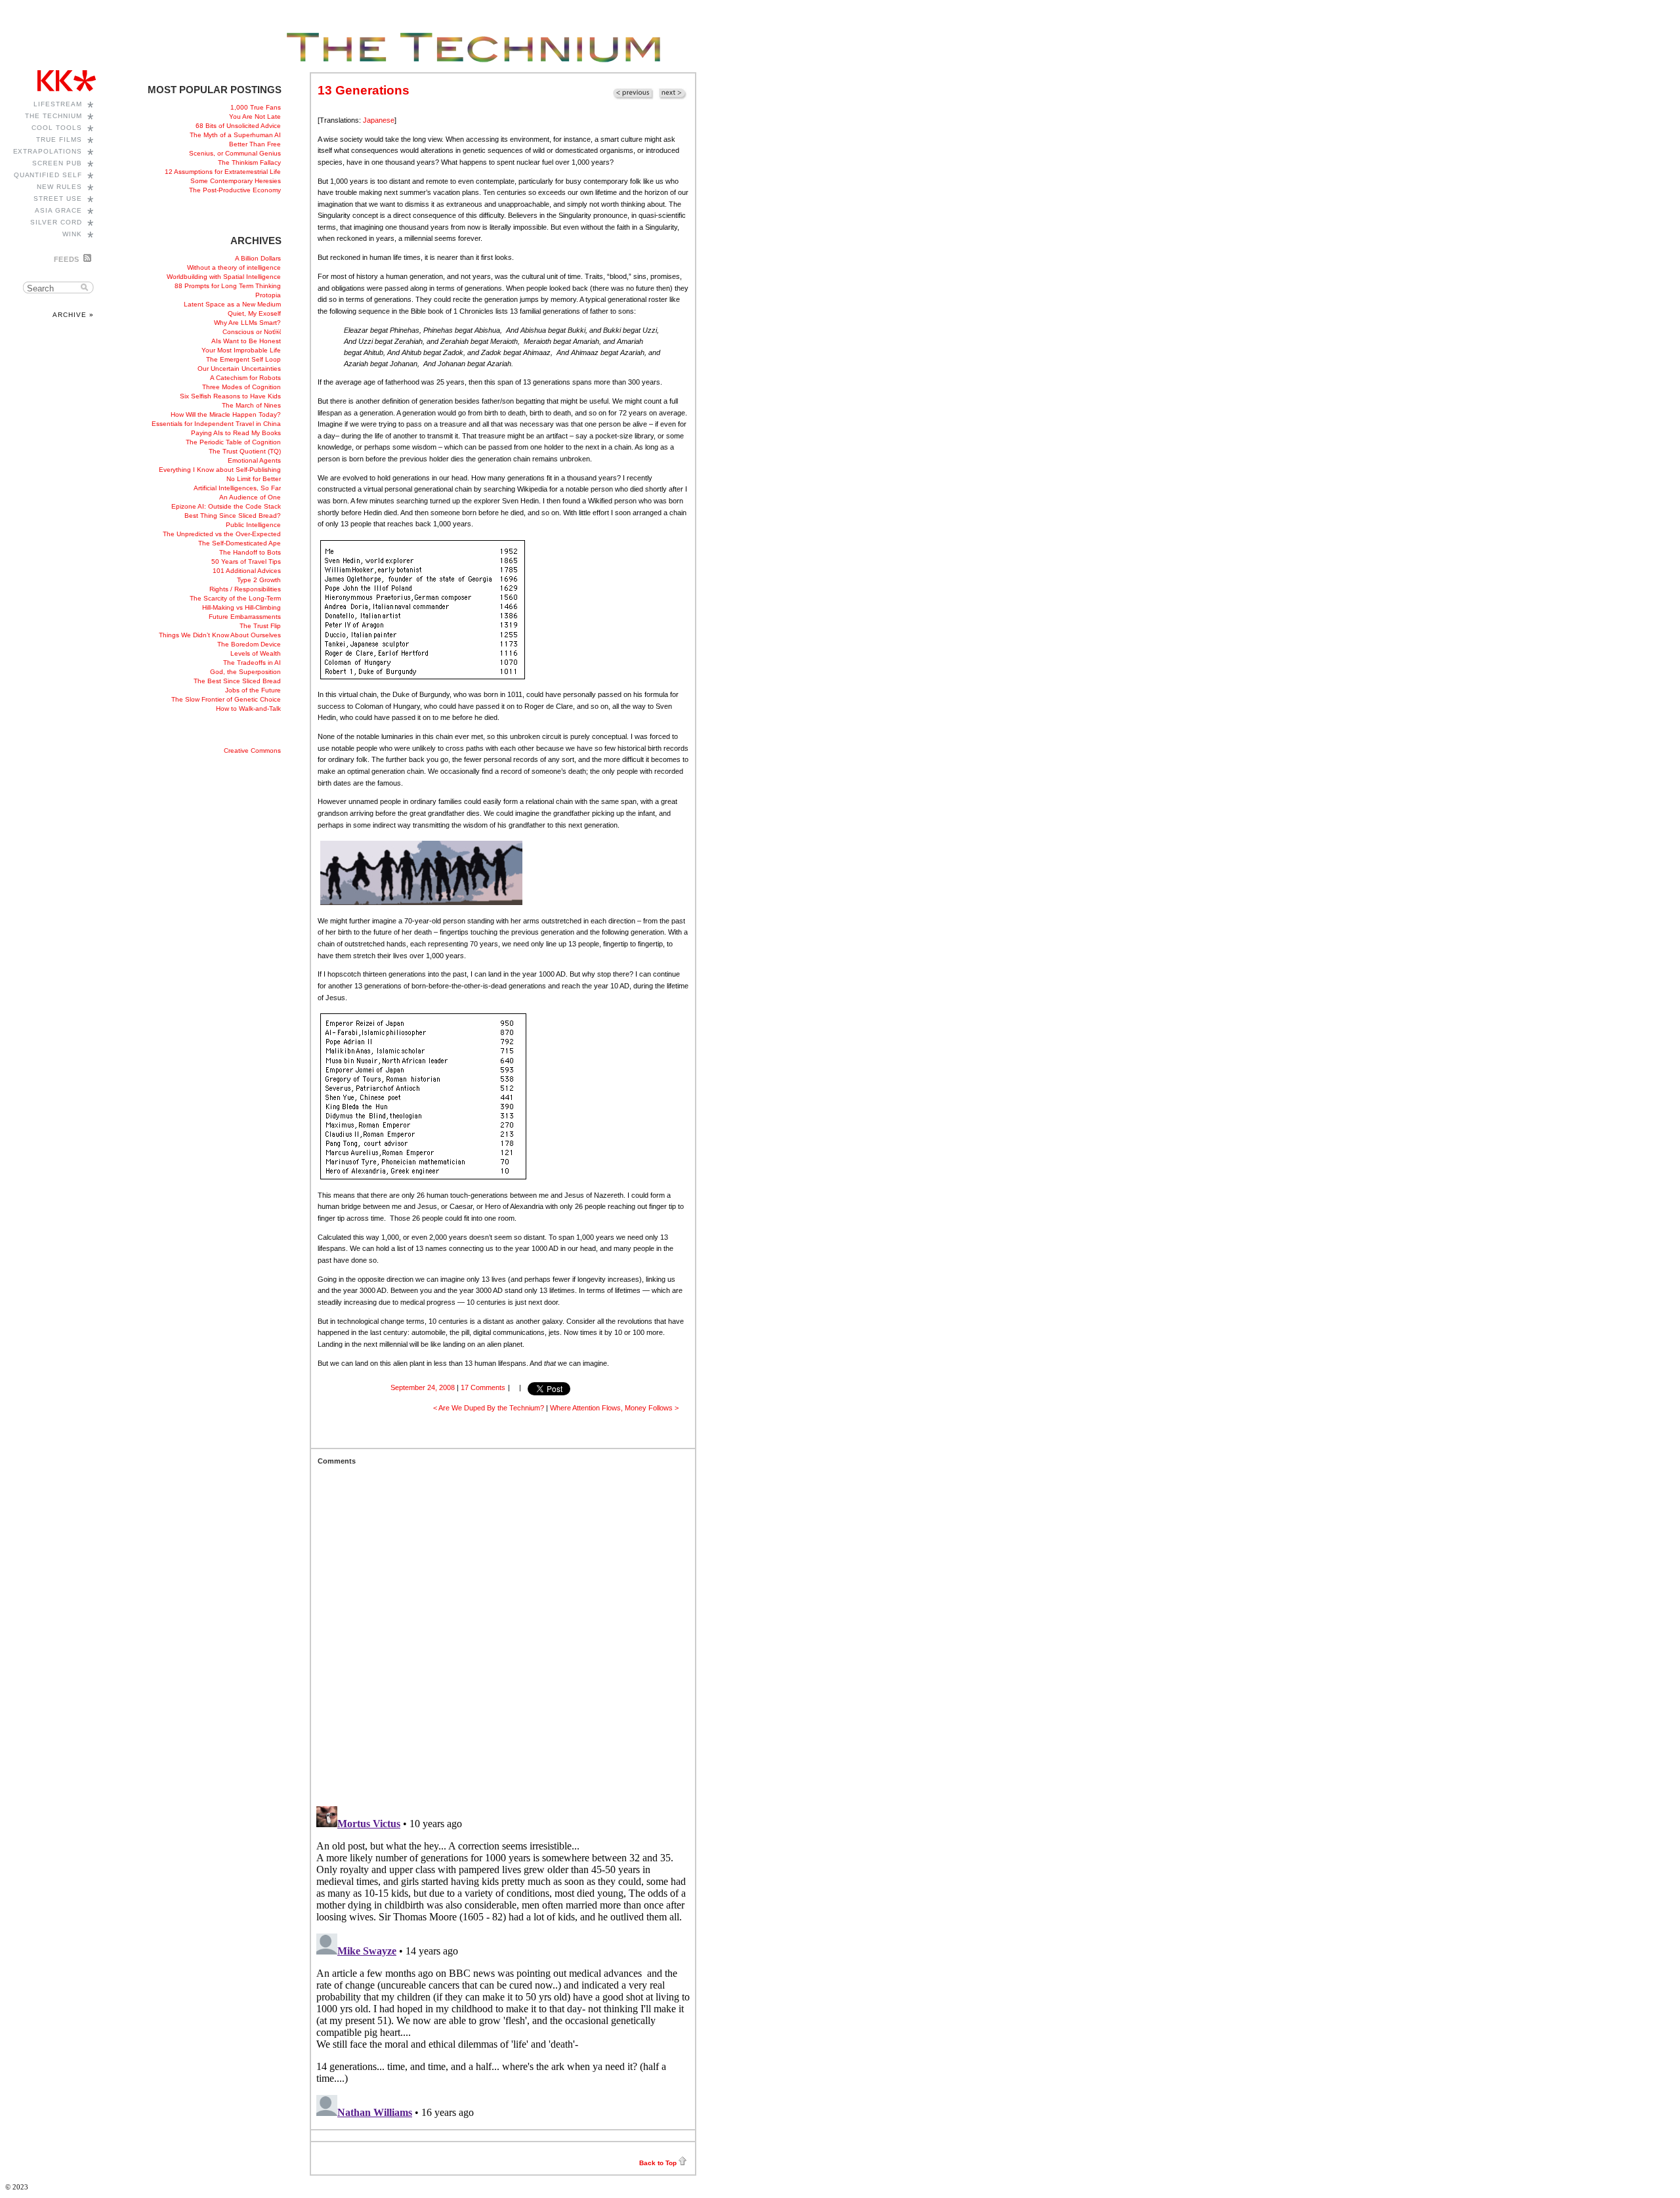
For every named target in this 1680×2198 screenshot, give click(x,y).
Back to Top (658, 2163)
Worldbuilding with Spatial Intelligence (224, 277)
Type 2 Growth (259, 580)
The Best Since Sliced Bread (237, 681)
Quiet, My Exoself (254, 313)
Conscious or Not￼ (252, 332)
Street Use (58, 199)
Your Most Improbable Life (241, 350)
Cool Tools (57, 128)
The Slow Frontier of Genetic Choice (226, 699)
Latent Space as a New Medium (232, 304)
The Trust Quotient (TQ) (245, 451)
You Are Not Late (255, 116)
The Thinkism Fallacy (249, 162)
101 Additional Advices (247, 571)
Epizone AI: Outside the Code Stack (226, 506)
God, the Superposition (245, 672)
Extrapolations (48, 151)
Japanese (379, 120)
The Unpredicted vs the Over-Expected (222, 534)
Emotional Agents (254, 460)
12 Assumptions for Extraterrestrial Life (223, 172)
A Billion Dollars (258, 258)
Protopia (268, 295)
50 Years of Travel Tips (246, 561)
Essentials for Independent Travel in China (216, 424)
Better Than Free (255, 144)
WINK (72, 234)
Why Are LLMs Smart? (247, 323)
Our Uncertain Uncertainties (239, 369)
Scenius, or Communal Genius (235, 153)
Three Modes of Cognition (241, 387)
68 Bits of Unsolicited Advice (238, 126)
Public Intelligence (253, 525)
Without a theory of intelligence (234, 267)
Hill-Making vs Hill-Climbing (241, 607)
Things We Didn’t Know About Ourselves (220, 635)
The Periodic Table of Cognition (233, 442)
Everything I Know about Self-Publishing (220, 470)
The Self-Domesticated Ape (240, 543)
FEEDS (67, 259)
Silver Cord (56, 222)
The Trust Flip (260, 626)
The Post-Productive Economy (235, 190)
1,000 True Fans (256, 107)
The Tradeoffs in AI (252, 663)
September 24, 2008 (423, 1387)
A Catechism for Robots (245, 378)
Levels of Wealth (256, 653)
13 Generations (364, 90)
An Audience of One (250, 497)
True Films (59, 139)
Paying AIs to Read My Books (236, 433)
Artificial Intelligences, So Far (237, 488)
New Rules (59, 187)
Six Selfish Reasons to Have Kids (230, 396)
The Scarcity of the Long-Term (235, 598)
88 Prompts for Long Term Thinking (228, 286)
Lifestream (58, 104)
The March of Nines (251, 405)
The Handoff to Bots (250, 552)
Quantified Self (48, 175)
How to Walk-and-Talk (248, 708)
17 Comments (483, 1387)
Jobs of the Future (253, 690)
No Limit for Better (254, 479)
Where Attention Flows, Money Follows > (614, 1408)
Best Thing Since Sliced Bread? (233, 516)
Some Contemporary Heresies (236, 181)
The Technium (53, 116)
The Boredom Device (249, 644)
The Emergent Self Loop (243, 359)
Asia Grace (58, 210)
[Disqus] (503, 1629)
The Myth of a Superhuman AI (235, 135)
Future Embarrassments (245, 617)
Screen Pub (57, 163)
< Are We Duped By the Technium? (489, 1408)
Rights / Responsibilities (245, 589)
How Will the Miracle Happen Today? (226, 414)
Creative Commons (252, 750)
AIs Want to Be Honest (246, 341)
